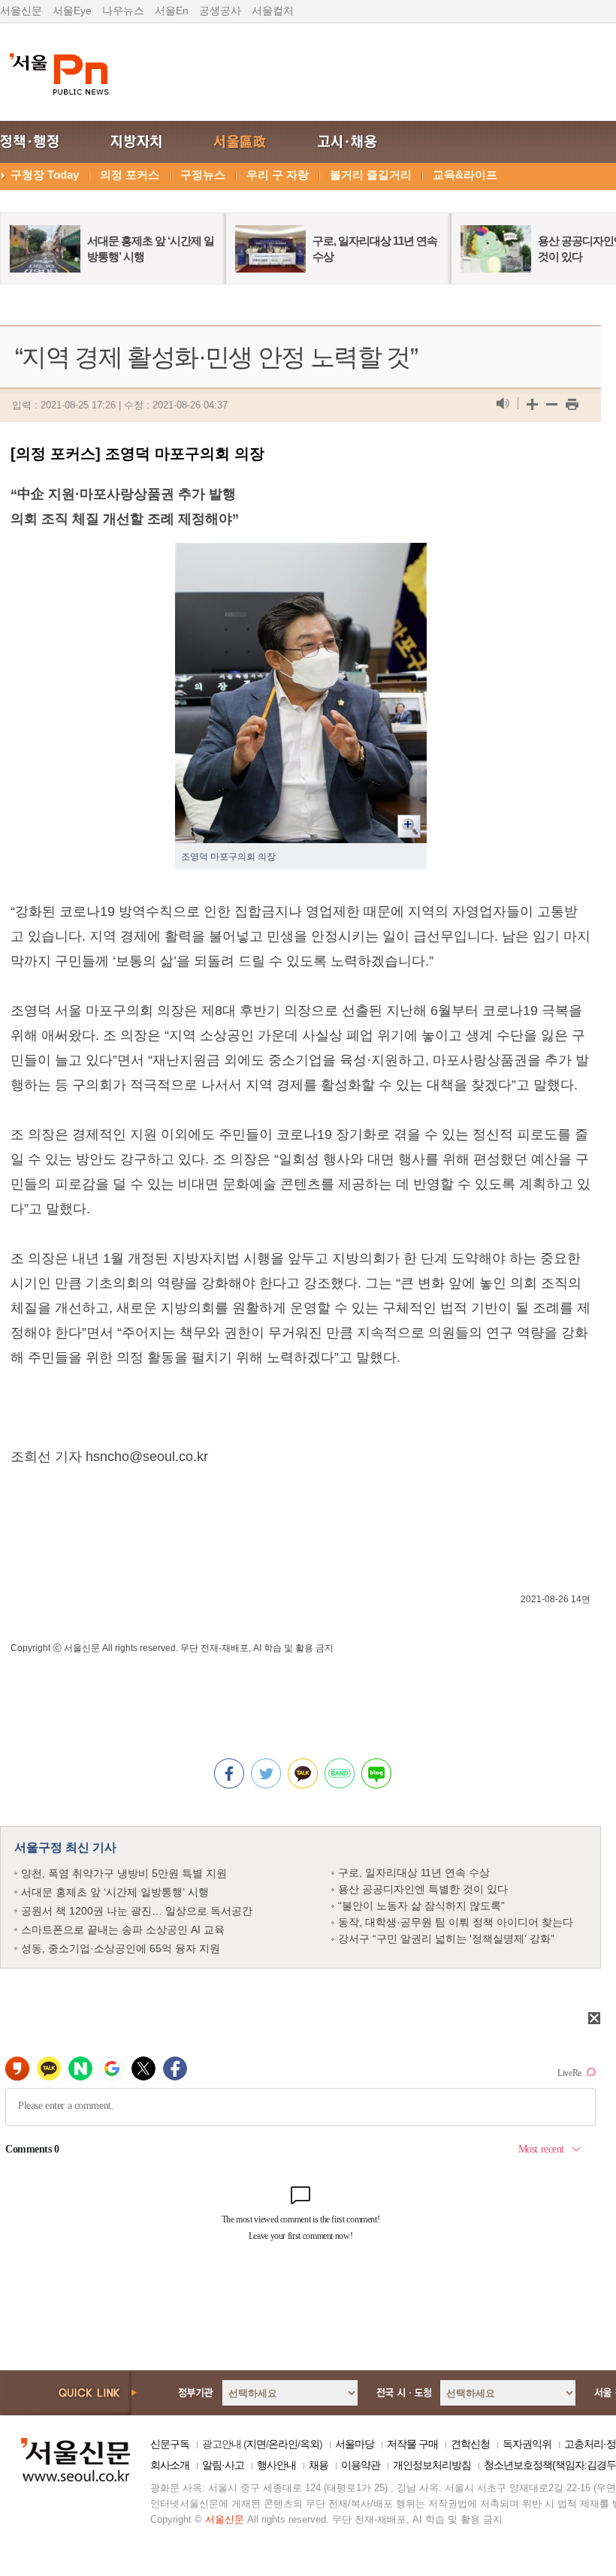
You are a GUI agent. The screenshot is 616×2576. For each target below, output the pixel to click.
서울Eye (72, 11)
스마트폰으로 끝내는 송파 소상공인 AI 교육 (123, 1930)
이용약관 (361, 2465)
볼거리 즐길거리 (371, 175)
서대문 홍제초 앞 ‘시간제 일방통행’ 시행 (115, 1892)
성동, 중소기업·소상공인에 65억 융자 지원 (121, 1948)
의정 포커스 (130, 175)
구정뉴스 (203, 175)
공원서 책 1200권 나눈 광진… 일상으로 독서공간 (137, 1911)
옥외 (310, 2444)
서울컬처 (273, 11)
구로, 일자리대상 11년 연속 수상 (414, 1872)
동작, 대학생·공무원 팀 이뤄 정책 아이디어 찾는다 (456, 1922)
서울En (172, 11)
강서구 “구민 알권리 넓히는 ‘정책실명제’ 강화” (446, 1939)
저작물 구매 (412, 2444)
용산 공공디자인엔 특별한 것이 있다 (423, 1889)
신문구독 (170, 2444)
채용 (319, 2465)
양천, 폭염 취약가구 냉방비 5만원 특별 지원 (124, 1873)
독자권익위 (527, 2444)
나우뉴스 (123, 11)
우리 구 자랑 (278, 175)
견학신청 (470, 2444)
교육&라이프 (465, 175)
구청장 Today (45, 175)
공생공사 (220, 11)
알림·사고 (223, 2465)
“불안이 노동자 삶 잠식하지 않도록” (421, 1906)
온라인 (283, 2444)
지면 (256, 2444)
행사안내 (276, 2465)
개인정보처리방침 (432, 2465)
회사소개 (170, 2465)
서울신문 (21, 11)
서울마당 (355, 2444)
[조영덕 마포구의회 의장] (301, 555)
